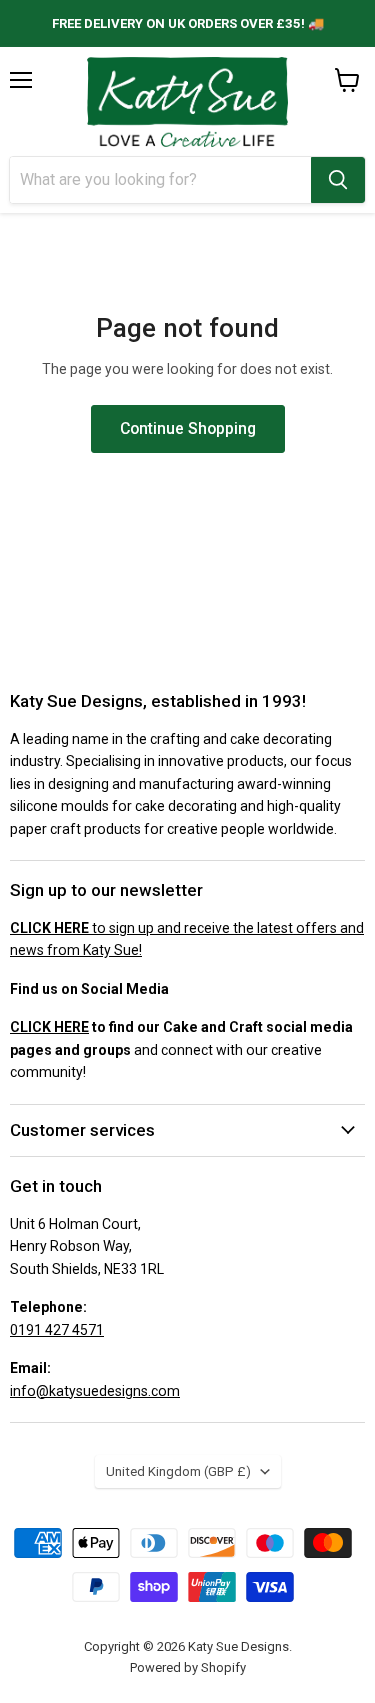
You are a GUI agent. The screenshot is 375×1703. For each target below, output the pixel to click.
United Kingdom (178, 1471)
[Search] (338, 180)
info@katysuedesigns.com (95, 1391)
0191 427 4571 (57, 1330)
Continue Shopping (188, 428)
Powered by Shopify (188, 1667)
